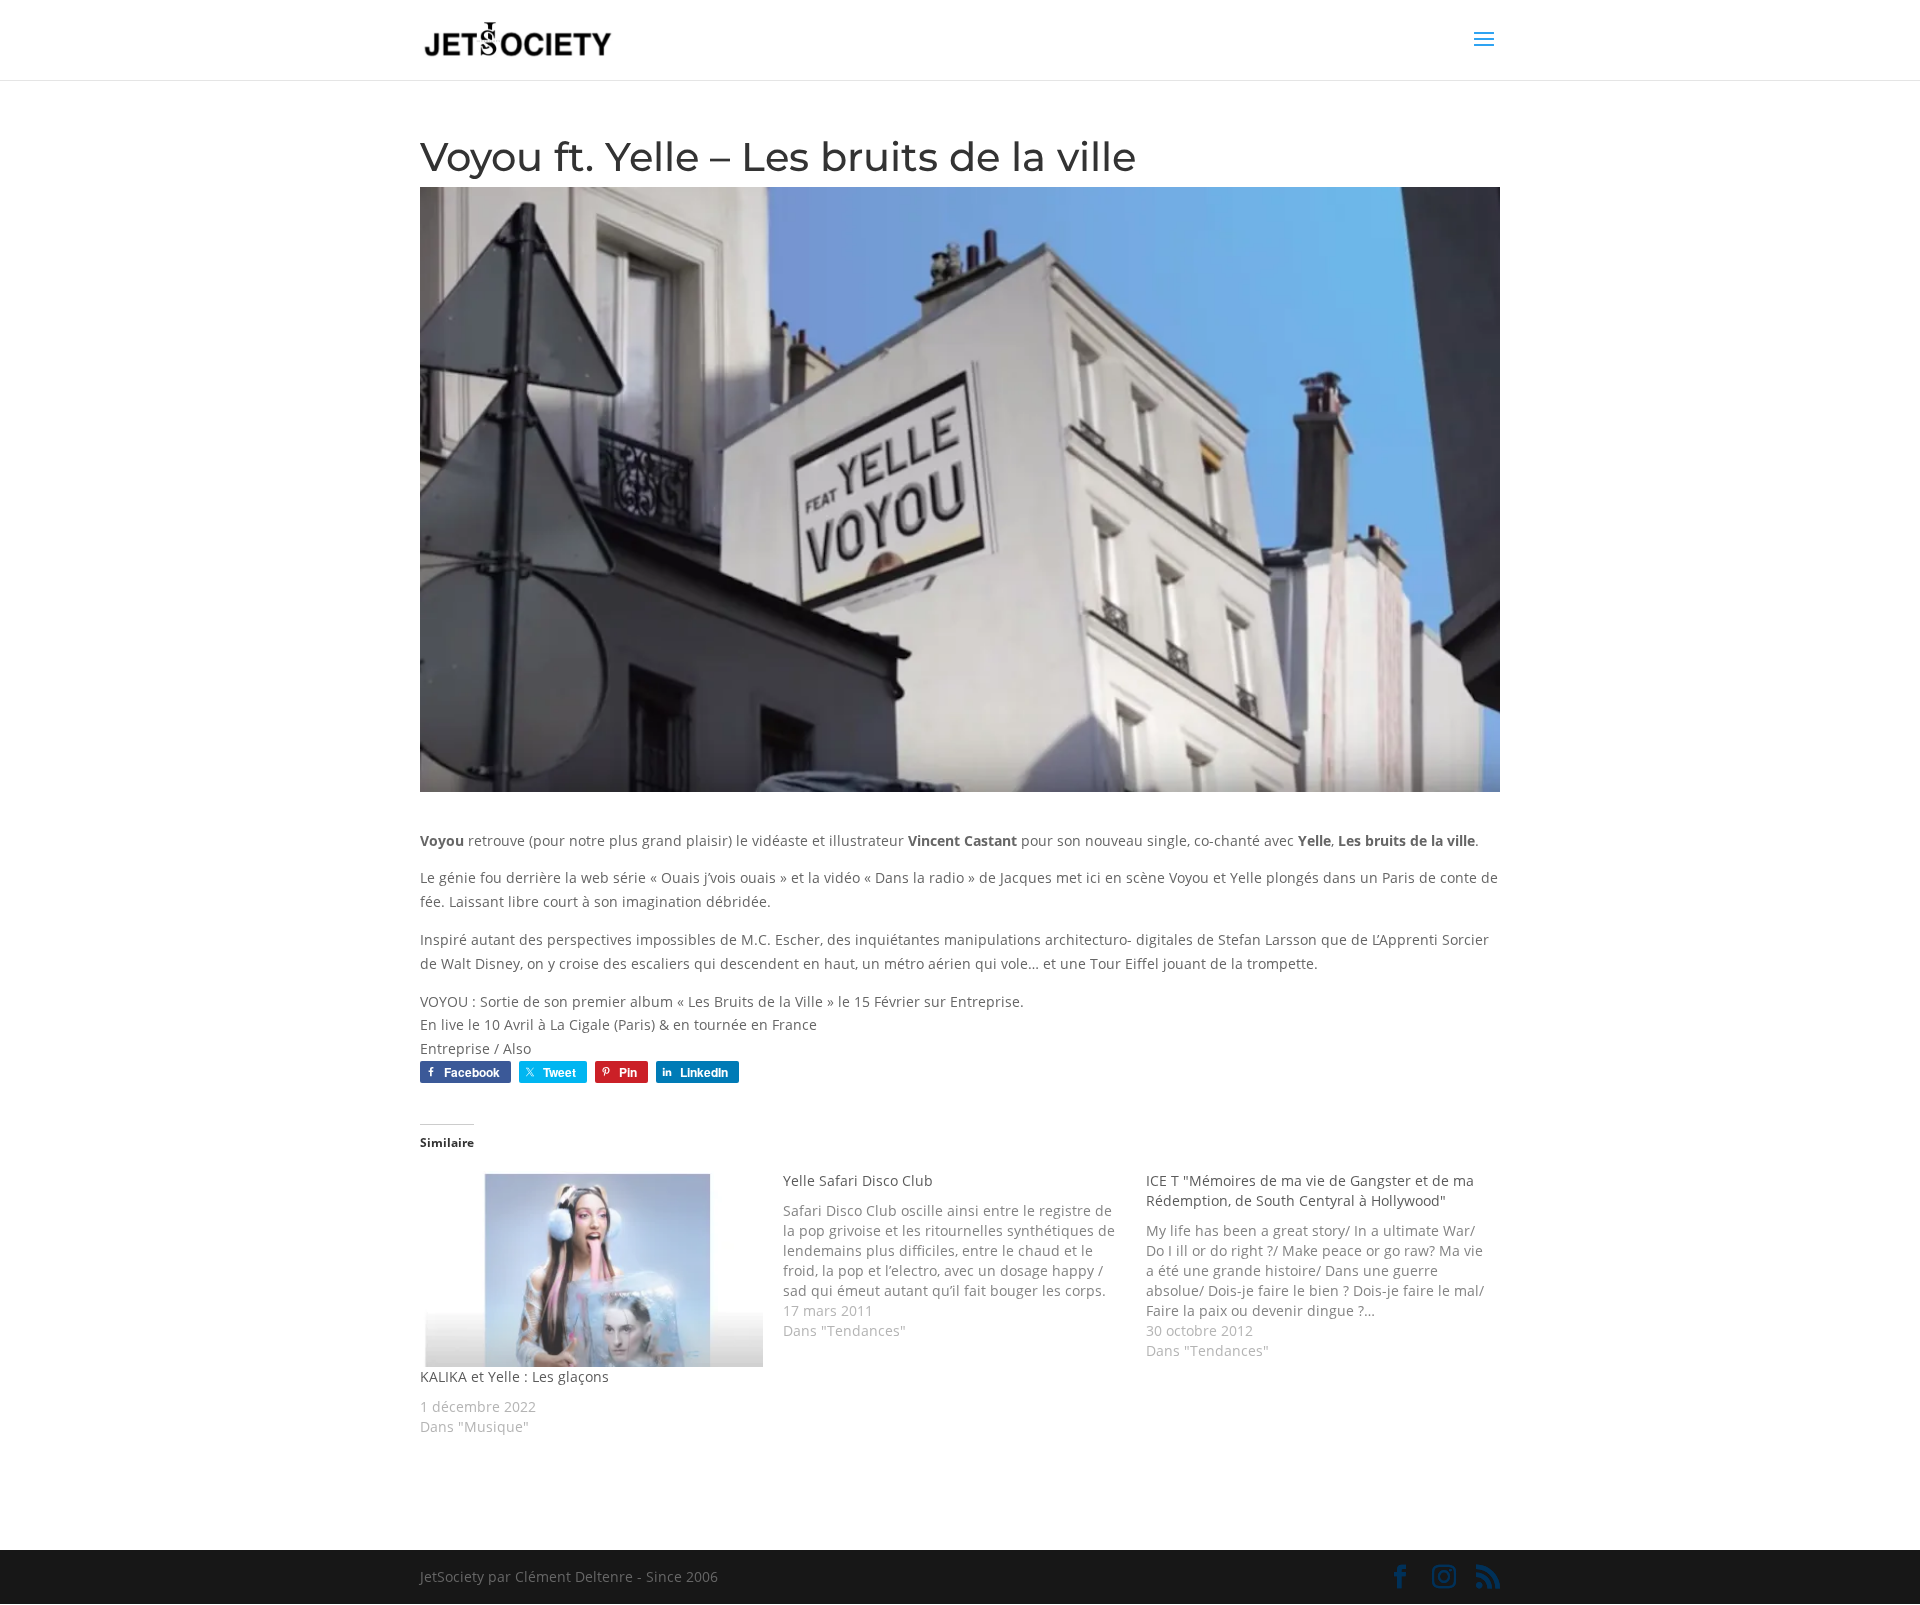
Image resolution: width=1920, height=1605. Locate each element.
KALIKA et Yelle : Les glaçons (514, 1376)
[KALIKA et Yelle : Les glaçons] (591, 1269)
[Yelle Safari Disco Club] (964, 1256)
